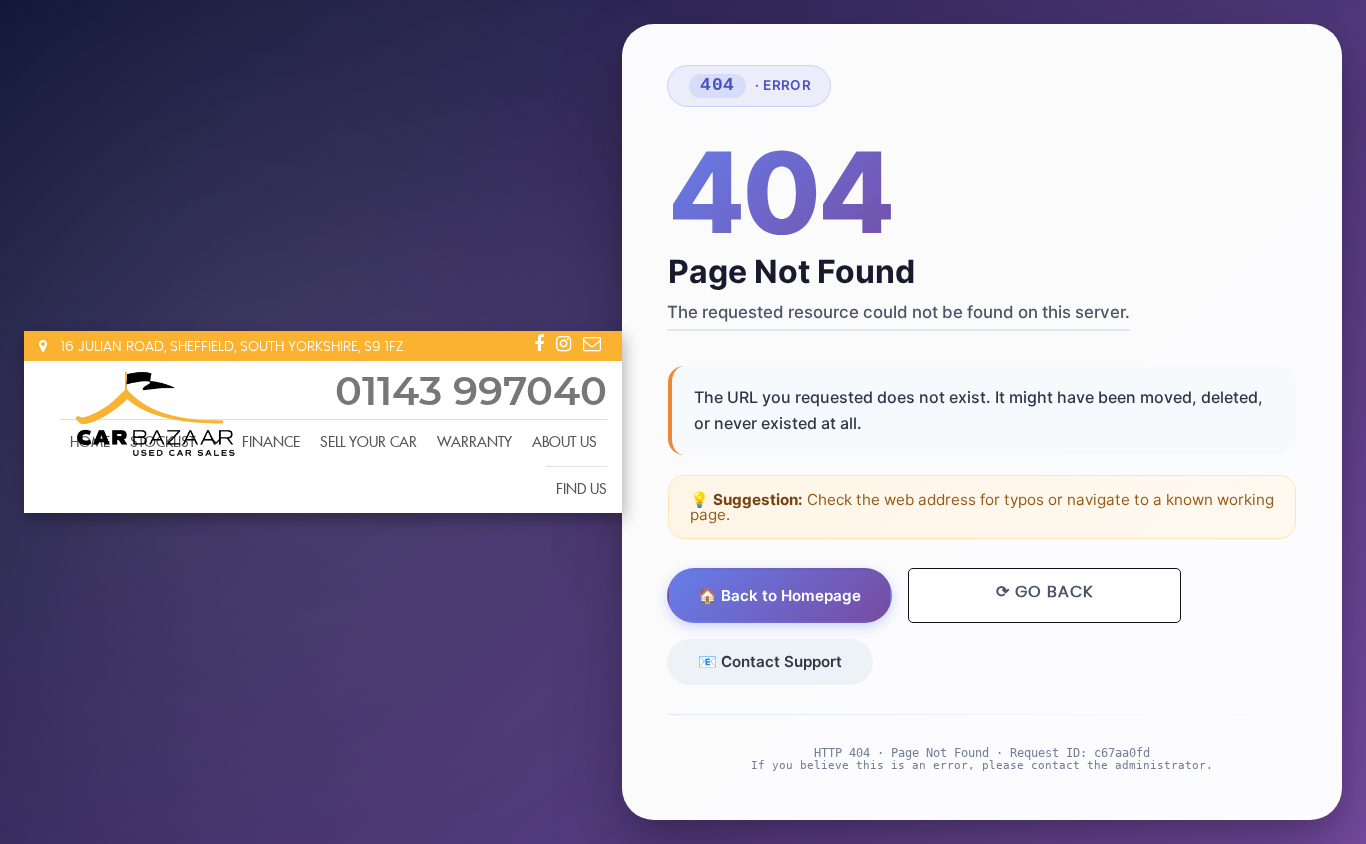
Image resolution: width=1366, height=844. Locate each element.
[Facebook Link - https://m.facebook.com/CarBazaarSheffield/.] (539, 344)
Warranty (474, 443)
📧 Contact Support (771, 661)
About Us (564, 443)
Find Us (581, 490)
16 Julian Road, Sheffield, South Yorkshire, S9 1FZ (230, 347)
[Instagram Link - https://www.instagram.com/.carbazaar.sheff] (563, 344)
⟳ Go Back (1044, 592)
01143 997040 (471, 393)
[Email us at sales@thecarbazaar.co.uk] (592, 344)
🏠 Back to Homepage (780, 595)
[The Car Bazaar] (154, 412)
